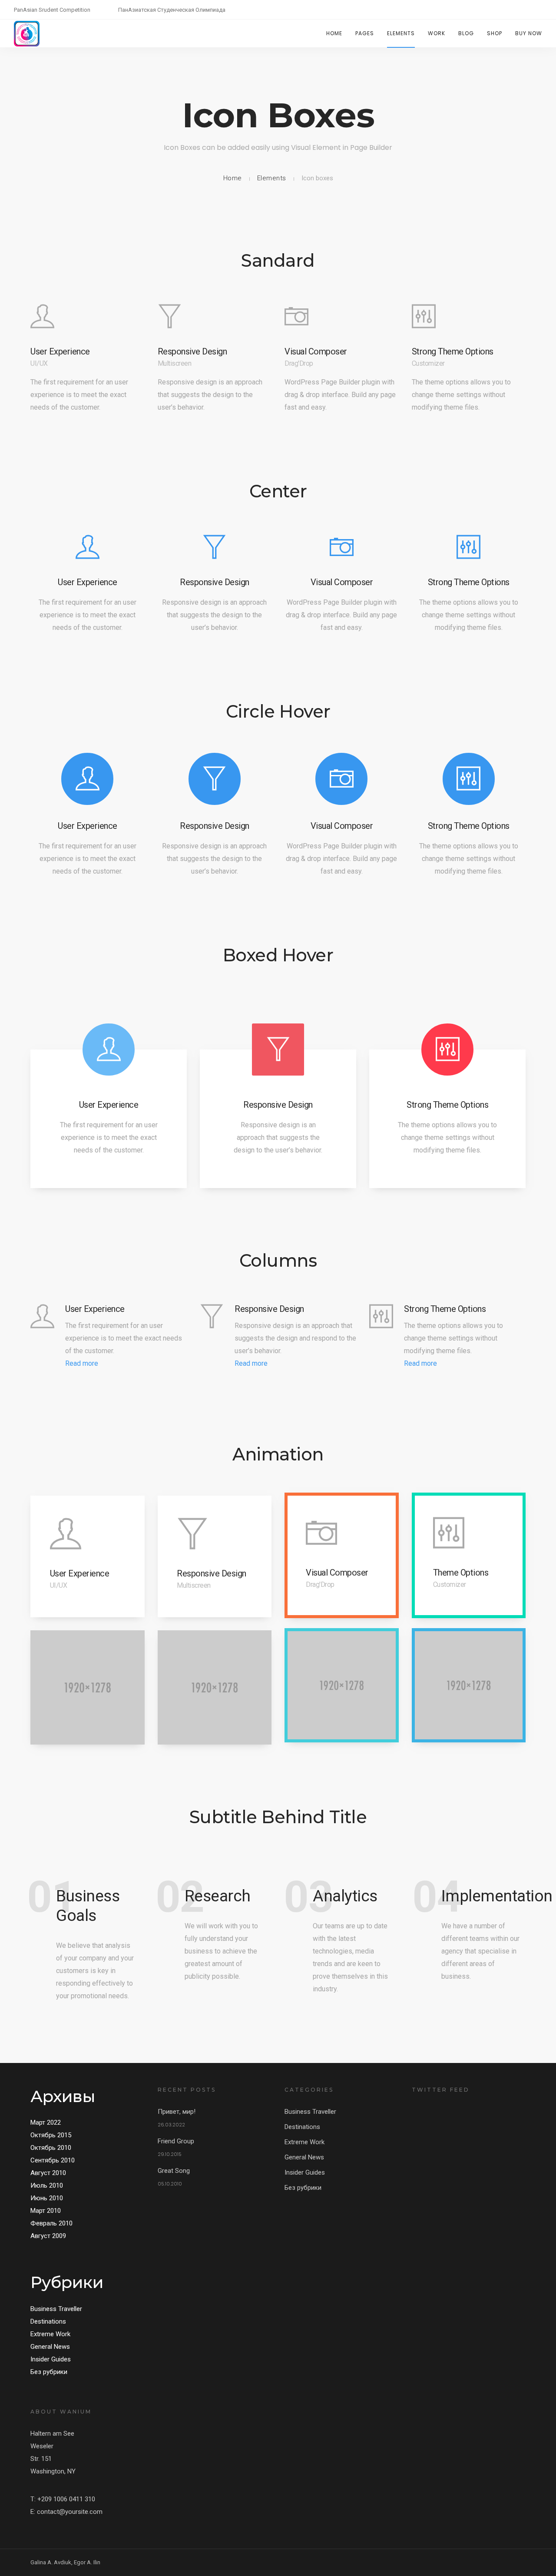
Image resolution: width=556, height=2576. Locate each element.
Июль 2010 (47, 2185)
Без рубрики (49, 2372)
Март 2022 (46, 2122)
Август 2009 (48, 2236)
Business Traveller (56, 2309)
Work (437, 33)
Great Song (174, 2171)
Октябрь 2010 (51, 2148)
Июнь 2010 (47, 2198)
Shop (495, 33)
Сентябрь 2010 (53, 2160)
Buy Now (529, 33)
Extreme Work (50, 2334)
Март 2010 (46, 2211)
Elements (401, 33)
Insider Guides (51, 2359)
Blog (466, 33)
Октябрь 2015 (51, 2135)
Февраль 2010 (51, 2223)
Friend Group (176, 2141)
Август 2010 (48, 2173)
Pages (365, 33)
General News (50, 2347)
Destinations (48, 2321)
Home (334, 33)
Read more (82, 1363)
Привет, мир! (177, 2112)
